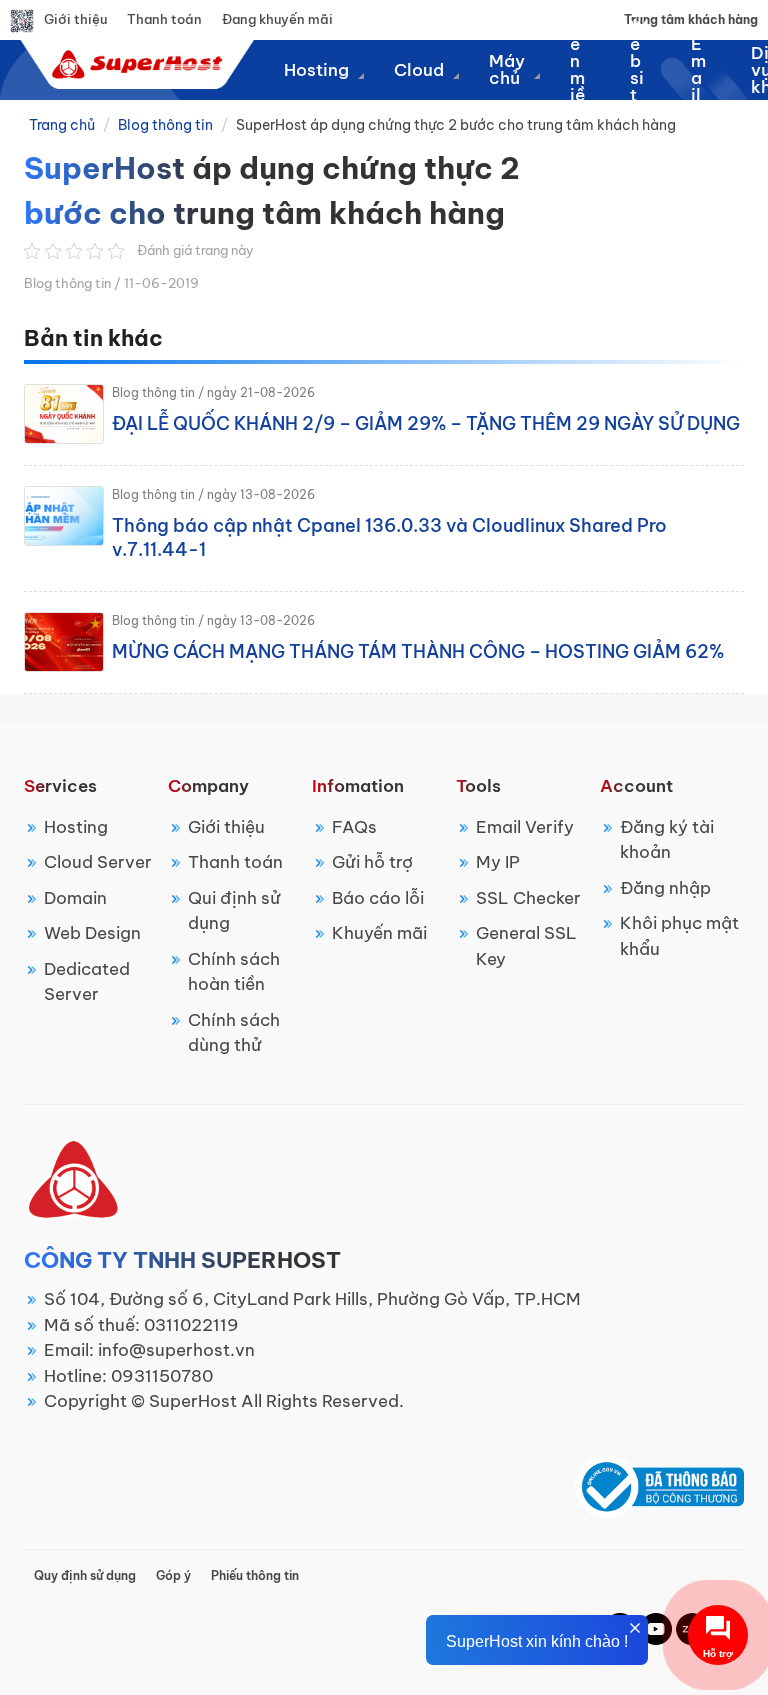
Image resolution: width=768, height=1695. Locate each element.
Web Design (92, 933)
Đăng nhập (665, 888)
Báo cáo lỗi (378, 898)
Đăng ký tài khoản (667, 840)
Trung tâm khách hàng (691, 19)
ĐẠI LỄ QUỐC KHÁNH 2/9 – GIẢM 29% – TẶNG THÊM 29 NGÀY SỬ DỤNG (426, 423)
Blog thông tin (165, 125)
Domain (75, 898)
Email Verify (525, 827)
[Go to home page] (134, 64)
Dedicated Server (87, 982)
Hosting (76, 827)
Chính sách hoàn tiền (234, 972)
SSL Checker (528, 898)
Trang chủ (62, 125)
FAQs (354, 827)
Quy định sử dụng (85, 1575)
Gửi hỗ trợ (372, 862)
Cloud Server (98, 862)
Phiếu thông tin (255, 1575)
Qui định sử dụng (234, 911)
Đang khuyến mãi (277, 19)
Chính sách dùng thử (234, 1033)
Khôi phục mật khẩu (679, 936)
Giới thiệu (75, 19)
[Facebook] (656, 1627)
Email (698, 70)
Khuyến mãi (379, 933)
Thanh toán (164, 19)
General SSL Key (526, 946)
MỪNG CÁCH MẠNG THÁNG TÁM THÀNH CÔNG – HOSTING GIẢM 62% (418, 651)
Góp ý (173, 1575)
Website (638, 70)
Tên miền (577, 70)
